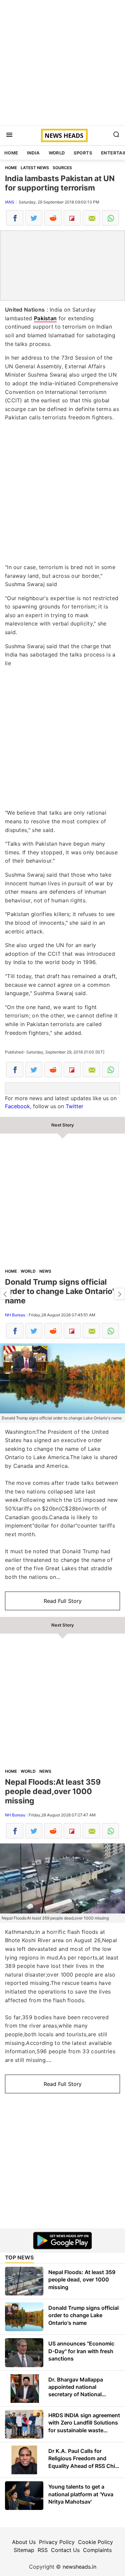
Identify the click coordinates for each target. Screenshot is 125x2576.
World (57, 153)
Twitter (74, 1106)
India (33, 153)
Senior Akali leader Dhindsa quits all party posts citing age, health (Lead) (5, 1294)
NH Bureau (15, 1315)
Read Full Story (63, 1601)
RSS (43, 2550)
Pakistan (45, 318)
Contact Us (65, 2550)
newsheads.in (79, 2567)
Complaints (97, 2550)
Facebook (17, 1106)
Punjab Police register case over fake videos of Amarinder (120, 1294)
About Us (24, 2542)
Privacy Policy (57, 2542)
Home (11, 153)
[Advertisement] (62, 63)
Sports (83, 153)
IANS (10, 202)
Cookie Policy (95, 2542)
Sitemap (24, 2550)
